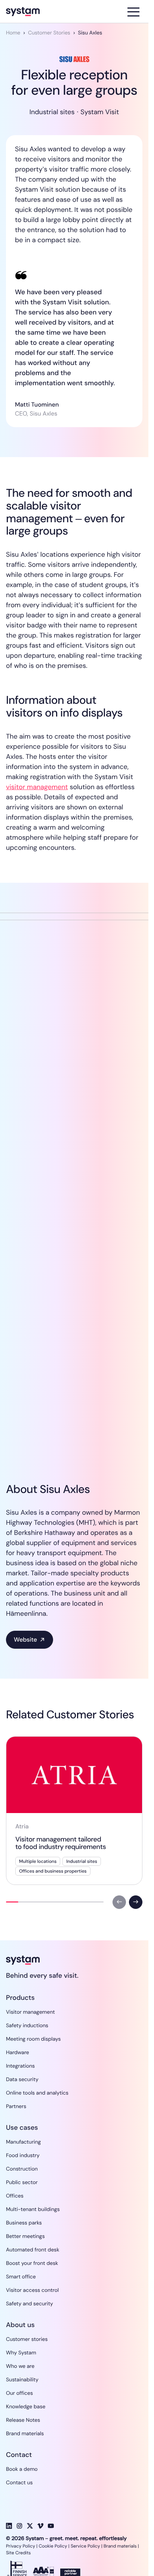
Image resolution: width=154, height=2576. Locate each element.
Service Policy (85, 2546)
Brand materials (120, 2546)
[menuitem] (30, 2012)
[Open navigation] (133, 12)
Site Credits (19, 2553)
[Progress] (12, 1902)
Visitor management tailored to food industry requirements (61, 1843)
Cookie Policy (53, 2546)
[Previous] (119, 1902)
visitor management (37, 787)
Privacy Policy (21, 2546)
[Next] (136, 1902)
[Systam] (42, 12)
